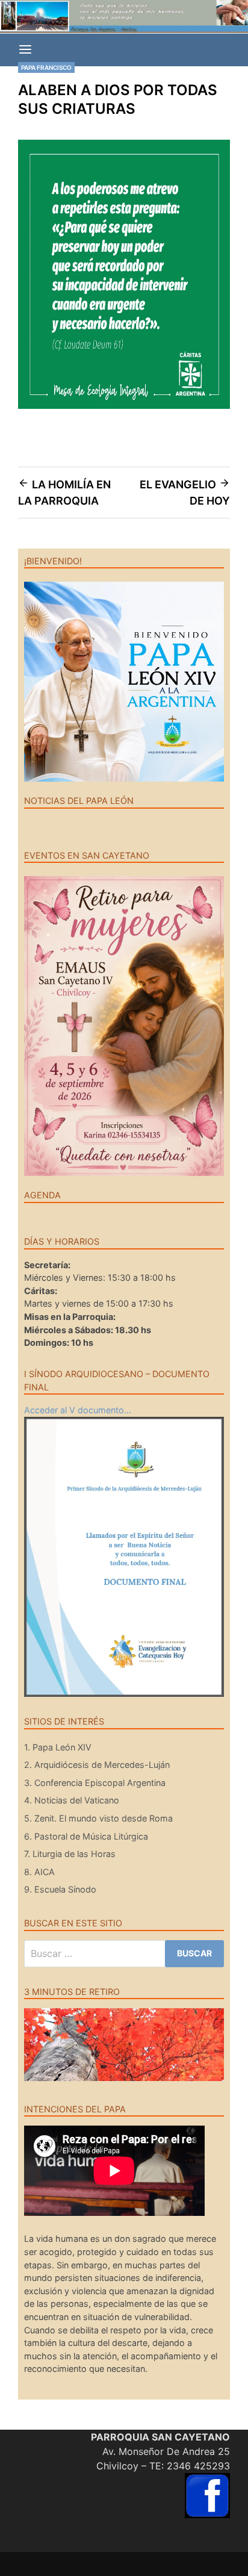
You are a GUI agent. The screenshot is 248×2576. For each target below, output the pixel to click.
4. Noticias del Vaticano (72, 1800)
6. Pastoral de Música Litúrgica (86, 1836)
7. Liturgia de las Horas (70, 1854)
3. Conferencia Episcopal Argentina (95, 1783)
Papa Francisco (46, 67)
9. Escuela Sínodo (60, 1889)
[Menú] (25, 50)
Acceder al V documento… (78, 1410)
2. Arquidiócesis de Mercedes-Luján (97, 1765)
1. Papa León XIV (58, 1747)
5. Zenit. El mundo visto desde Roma (98, 1818)
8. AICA (39, 1872)
